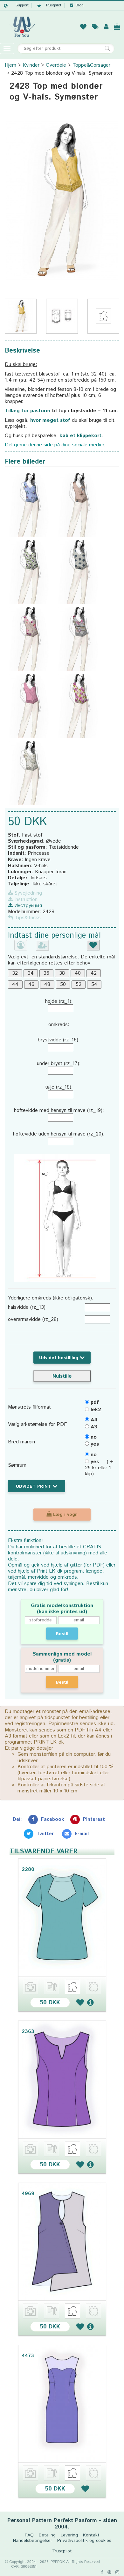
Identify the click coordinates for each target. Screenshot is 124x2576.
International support (16, 5)
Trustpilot (53, 5)
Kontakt (91, 2535)
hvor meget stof (50, 420)
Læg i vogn (65, 1515)
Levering (69, 2535)
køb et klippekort (80, 436)
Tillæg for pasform (28, 411)
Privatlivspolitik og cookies (84, 2541)
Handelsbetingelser (33, 2541)
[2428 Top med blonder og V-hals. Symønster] (62, 201)
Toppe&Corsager (91, 65)
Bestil (62, 1634)
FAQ (29, 2535)
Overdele (56, 65)
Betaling (47, 2535)
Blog (80, 5)
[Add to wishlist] (80, 2002)
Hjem (10, 65)
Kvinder (31, 65)
